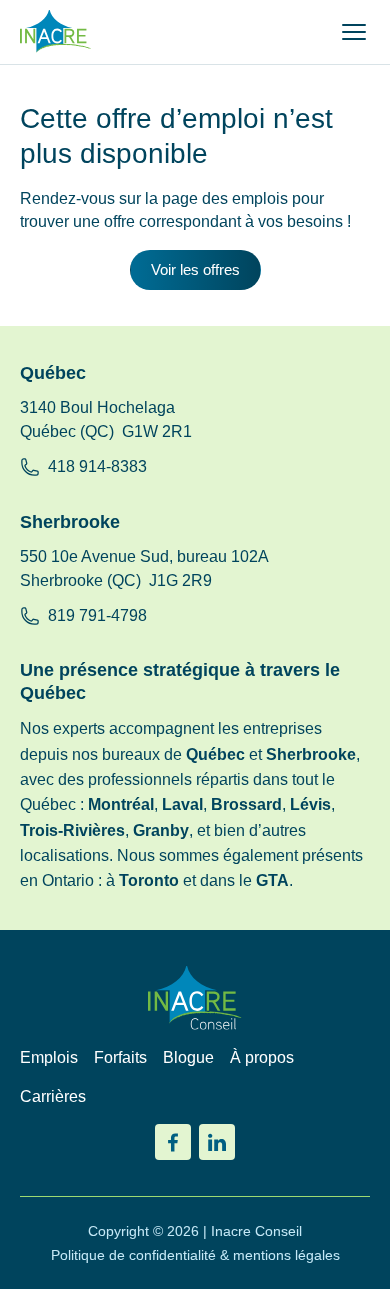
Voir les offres (195, 270)
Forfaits (120, 1057)
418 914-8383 (97, 466)
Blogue (188, 1057)
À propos (262, 1057)
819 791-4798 (97, 615)
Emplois (49, 1057)
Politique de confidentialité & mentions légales (195, 1255)
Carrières (53, 1096)
